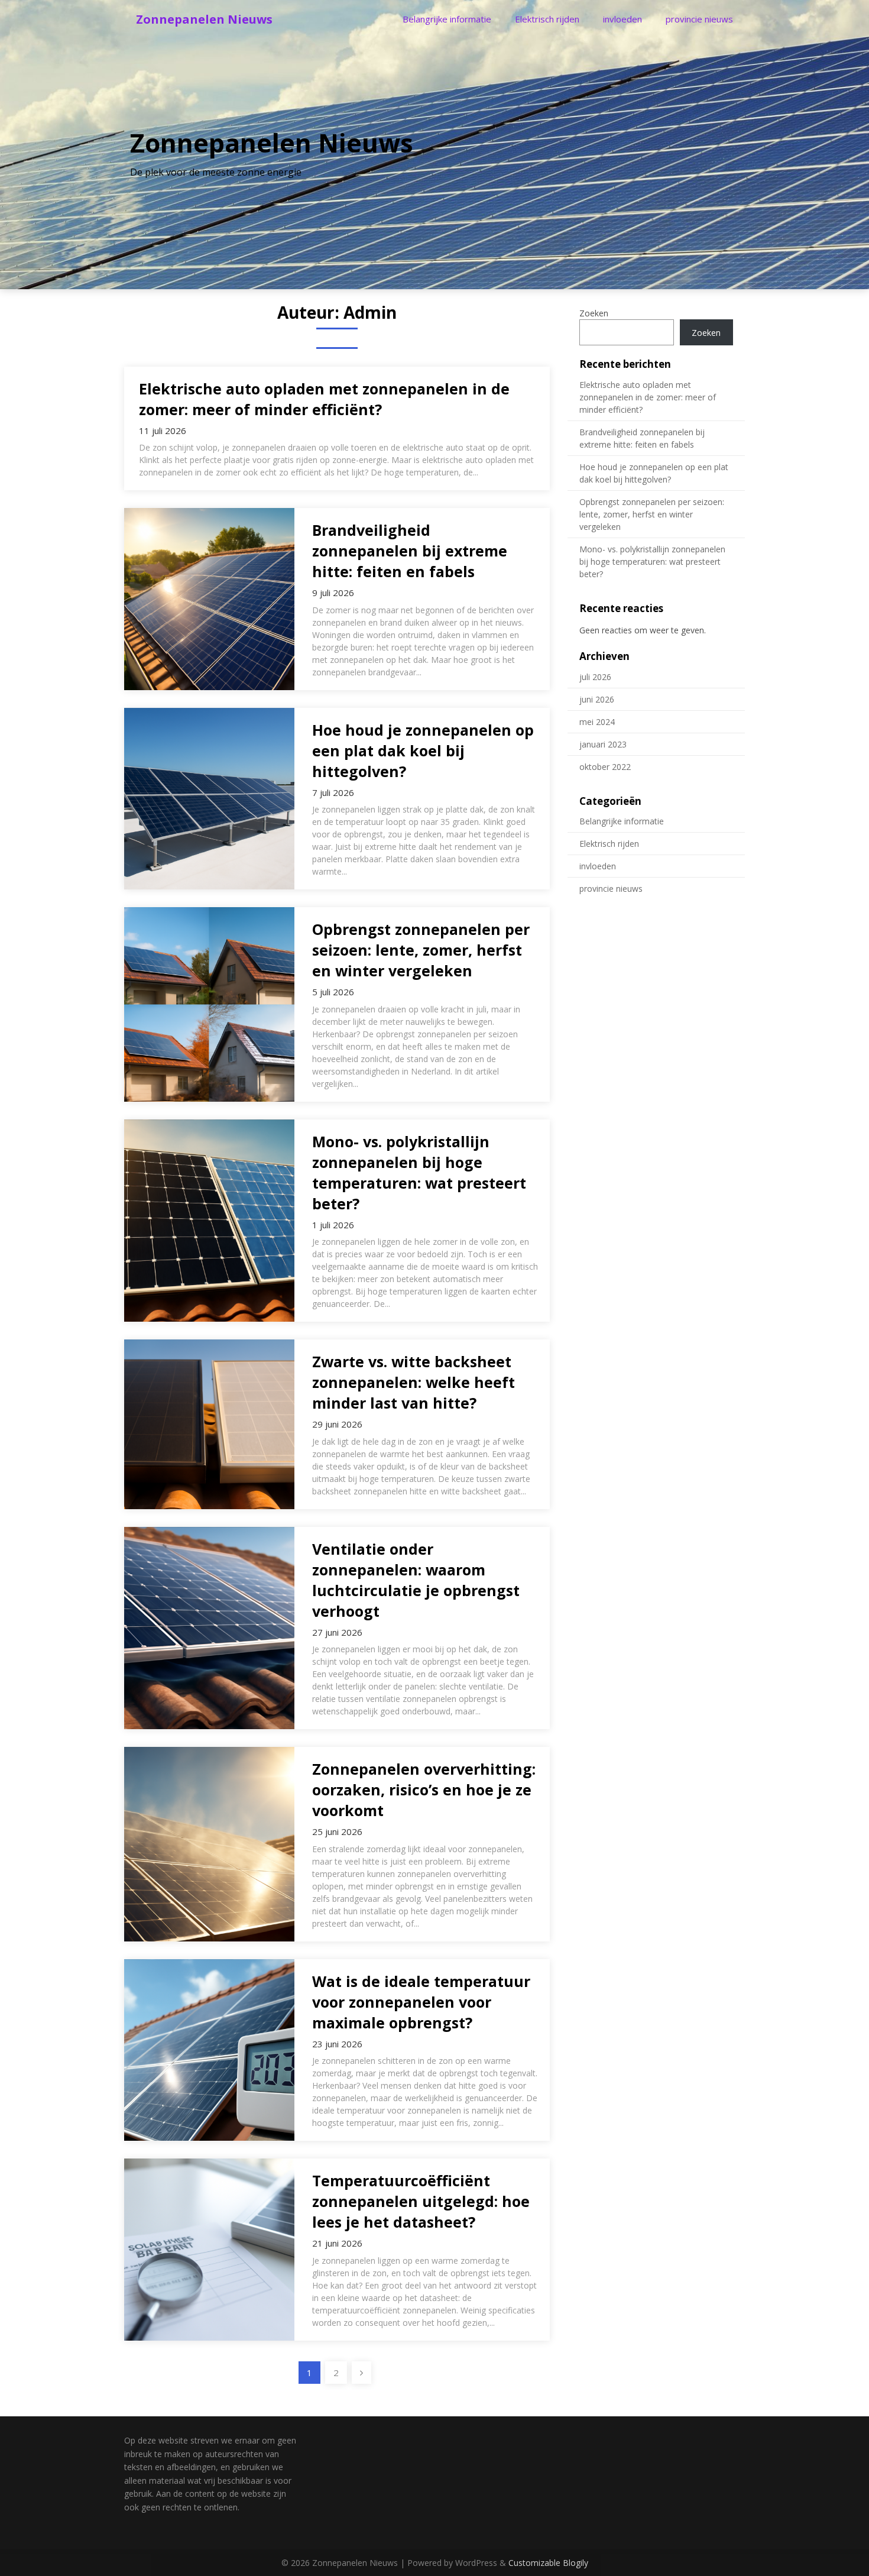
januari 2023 (603, 744)
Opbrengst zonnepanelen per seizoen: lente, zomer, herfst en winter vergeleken (421, 950)
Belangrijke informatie (447, 19)
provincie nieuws (699, 19)
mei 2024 (597, 722)
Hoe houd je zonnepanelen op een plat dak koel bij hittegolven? (423, 750)
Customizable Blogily (548, 2563)
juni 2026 (597, 699)
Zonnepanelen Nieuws (204, 19)
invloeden (622, 19)
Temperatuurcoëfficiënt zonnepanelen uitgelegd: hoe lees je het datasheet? (421, 2201)
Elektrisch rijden (547, 19)
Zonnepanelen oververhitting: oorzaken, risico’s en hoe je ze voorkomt (424, 1789)
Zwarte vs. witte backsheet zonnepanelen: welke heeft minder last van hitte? (414, 1382)
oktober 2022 (605, 767)
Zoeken (594, 313)
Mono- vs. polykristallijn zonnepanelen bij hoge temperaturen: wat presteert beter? (419, 1172)
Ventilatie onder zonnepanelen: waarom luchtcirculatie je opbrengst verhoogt (416, 1580)
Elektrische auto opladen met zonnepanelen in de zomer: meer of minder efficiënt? (324, 399)
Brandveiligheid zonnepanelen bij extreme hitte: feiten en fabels (410, 551)
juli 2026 (595, 677)
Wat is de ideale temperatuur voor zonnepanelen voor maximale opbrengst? (421, 2002)
